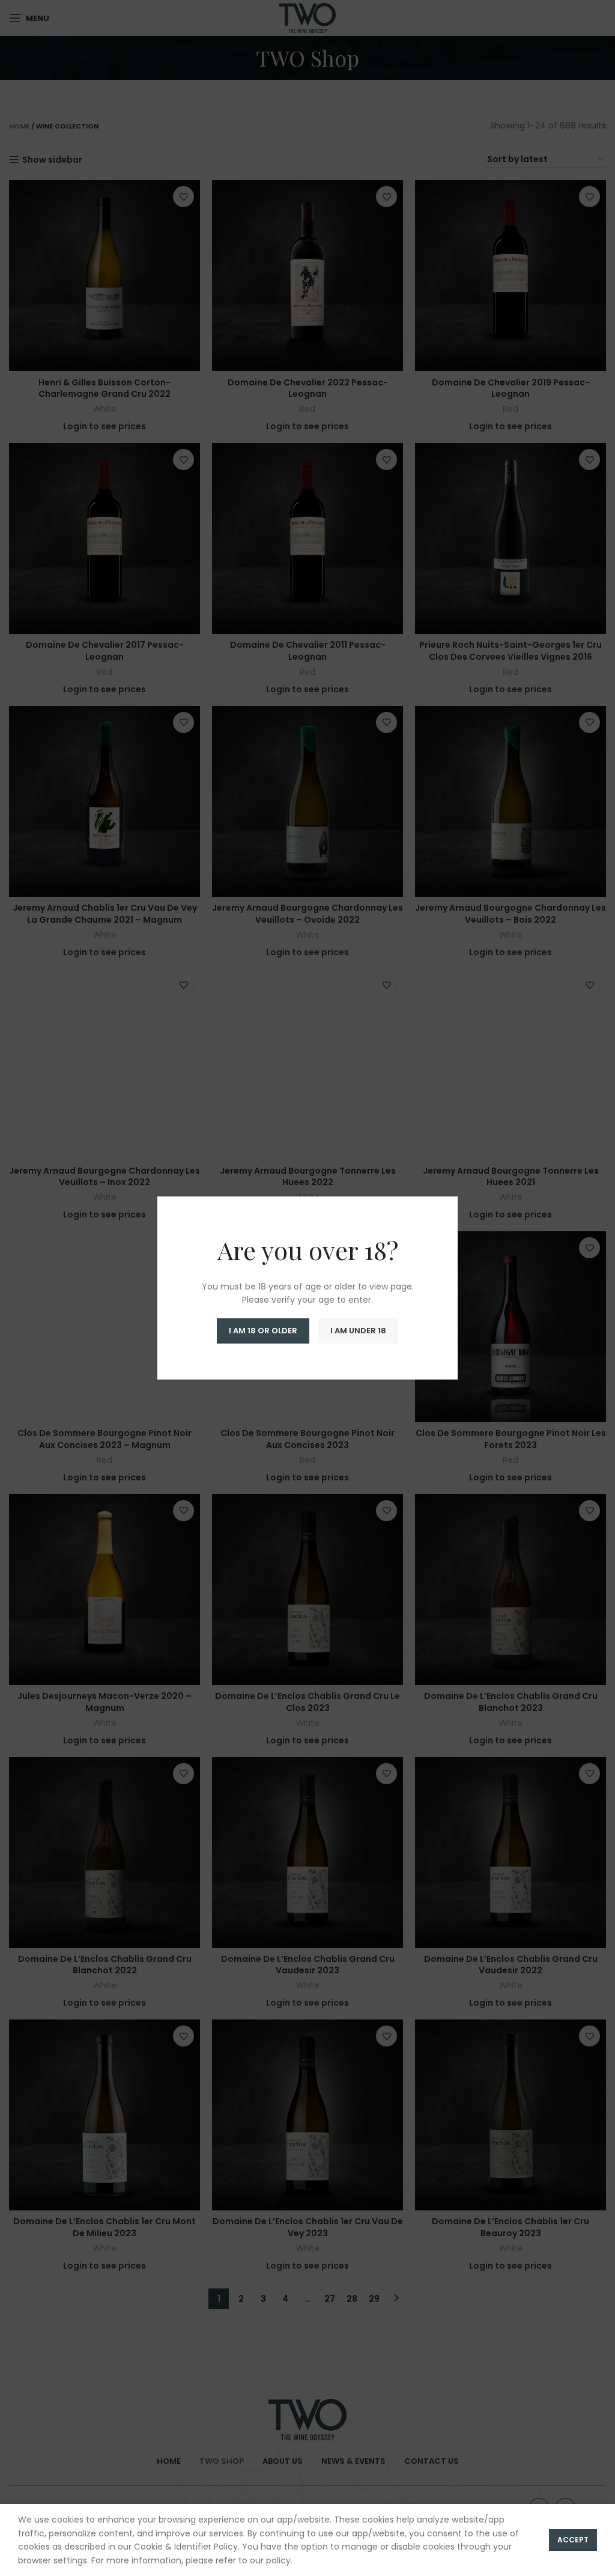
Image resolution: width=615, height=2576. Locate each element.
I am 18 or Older (263, 1331)
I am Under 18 (358, 1331)
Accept (573, 2540)
